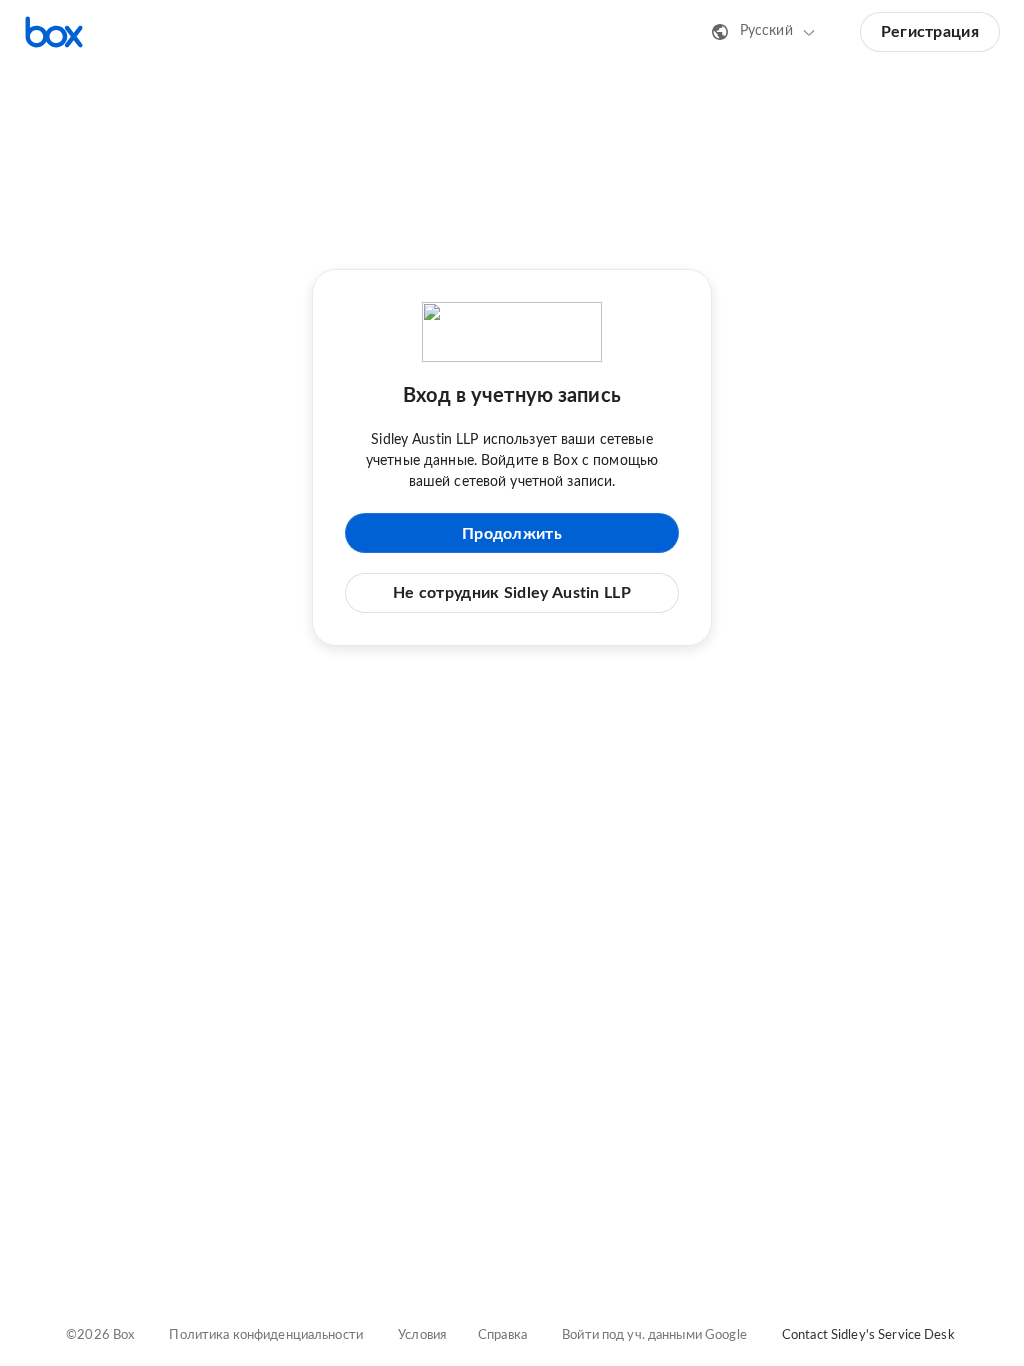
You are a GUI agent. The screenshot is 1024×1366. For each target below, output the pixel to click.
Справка (502, 1335)
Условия (422, 1335)
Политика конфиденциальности (266, 1335)
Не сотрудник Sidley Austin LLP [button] (512, 593)
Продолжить (512, 534)
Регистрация (930, 32)
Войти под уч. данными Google (654, 1335)
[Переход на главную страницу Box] (54, 32)
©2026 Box (100, 1335)
